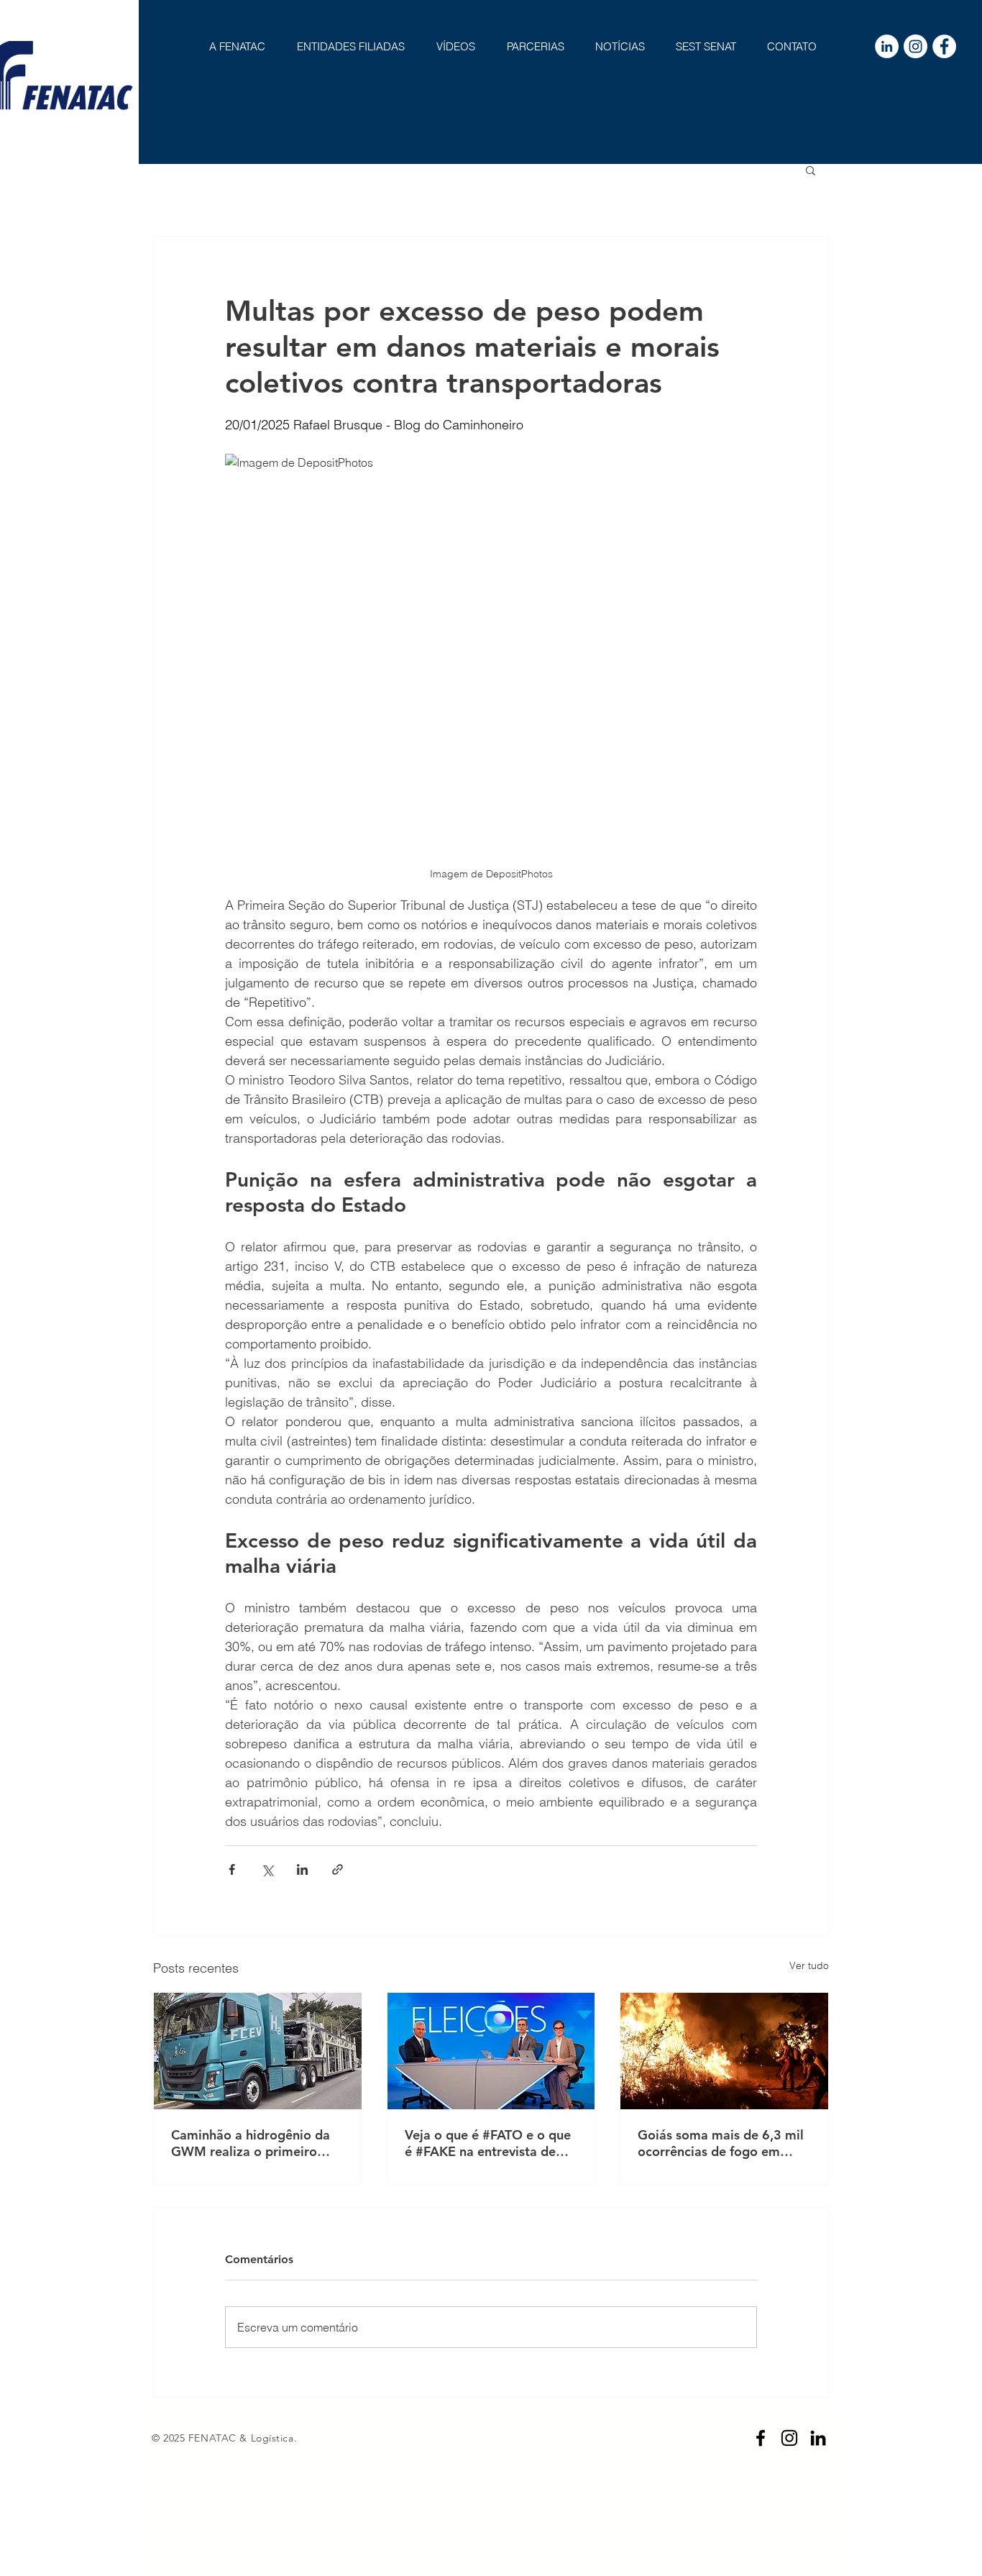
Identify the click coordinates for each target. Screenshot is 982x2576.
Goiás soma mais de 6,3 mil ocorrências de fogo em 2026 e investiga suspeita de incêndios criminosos (724, 2143)
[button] (811, 170)
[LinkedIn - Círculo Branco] (887, 46)
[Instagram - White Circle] (916, 46)
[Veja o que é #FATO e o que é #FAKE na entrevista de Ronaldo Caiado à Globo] (491, 2051)
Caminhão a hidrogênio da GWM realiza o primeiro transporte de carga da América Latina (251, 2143)
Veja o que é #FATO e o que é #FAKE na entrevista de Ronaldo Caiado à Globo (488, 2143)
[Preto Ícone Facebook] (761, 2438)
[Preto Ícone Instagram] (789, 2438)
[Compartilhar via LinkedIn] (302, 1869)
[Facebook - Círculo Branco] (944, 46)
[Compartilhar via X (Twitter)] (267, 1869)
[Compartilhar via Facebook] (232, 1869)
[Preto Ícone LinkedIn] (818, 2438)
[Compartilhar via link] (338, 1869)
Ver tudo (809, 1965)
